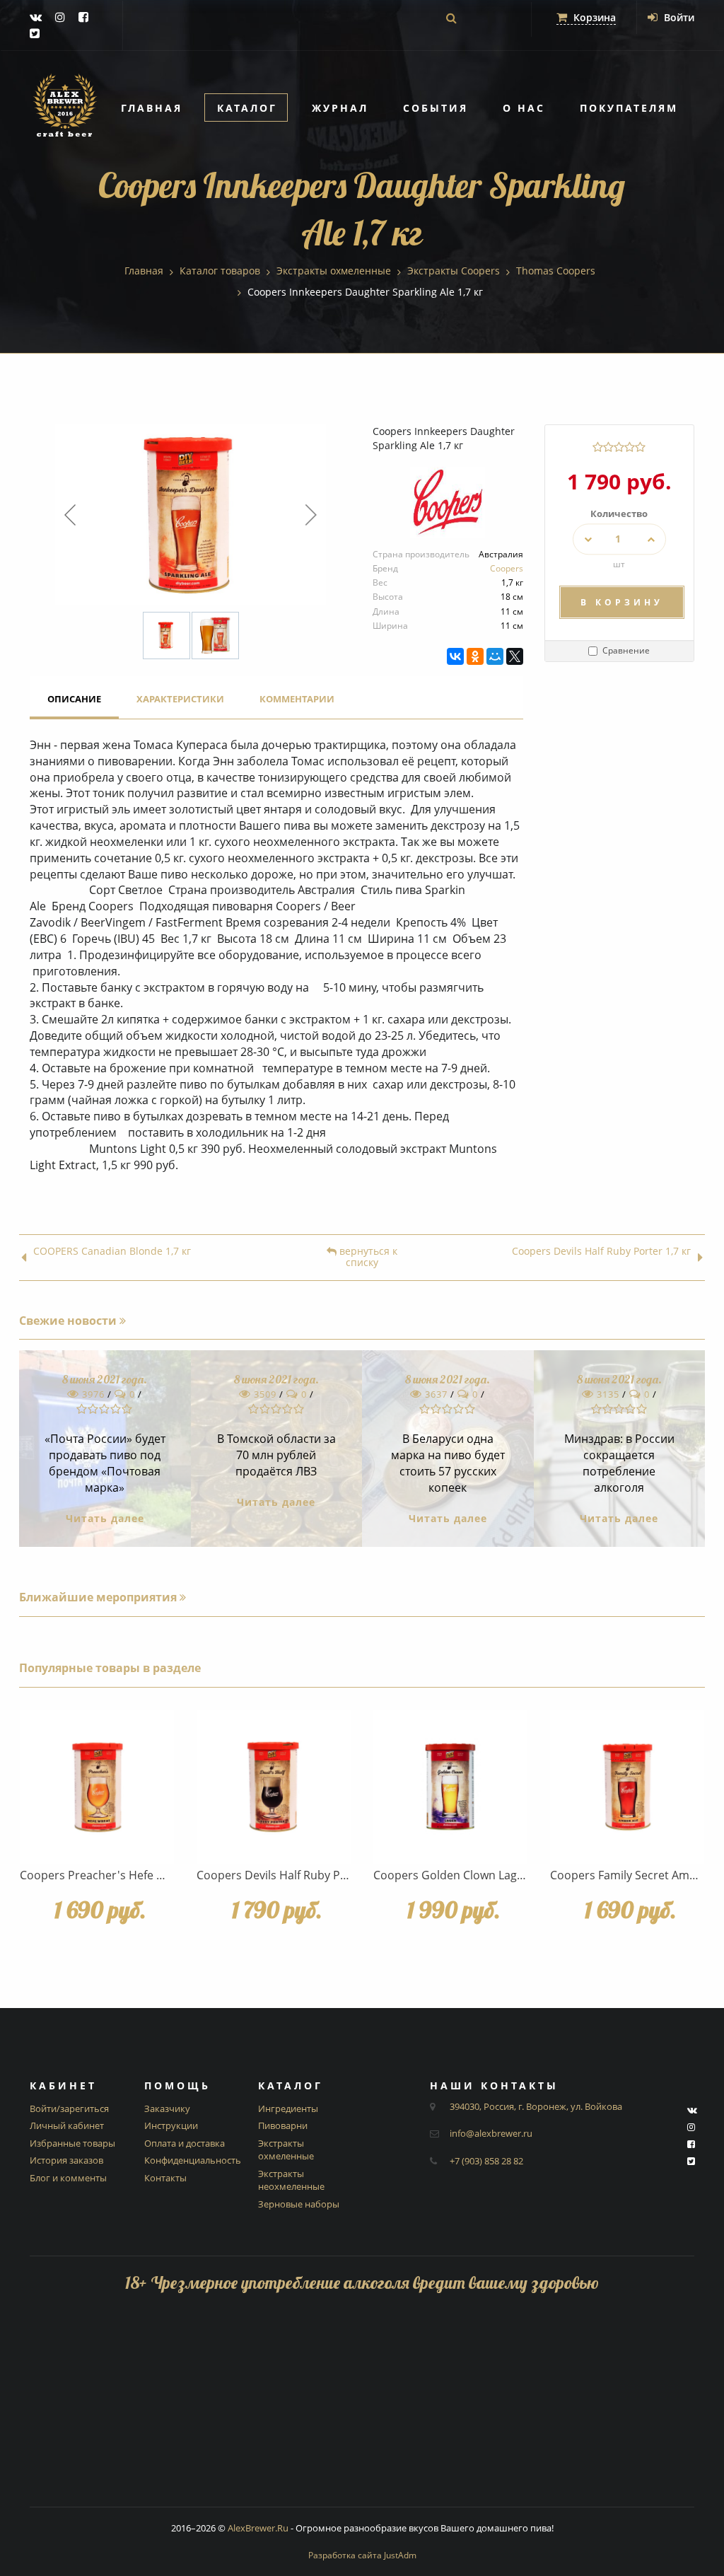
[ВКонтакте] (455, 656)
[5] (640, 447)
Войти (678, 17)
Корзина (593, 17)
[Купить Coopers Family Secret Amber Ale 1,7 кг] (627, 1787)
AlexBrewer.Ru (258, 2528)
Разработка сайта (362, 2555)
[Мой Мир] (495, 656)
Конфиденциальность (193, 2160)
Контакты (165, 2178)
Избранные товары (72, 2143)
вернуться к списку (367, 1258)
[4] (630, 447)
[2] (608, 447)
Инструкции (171, 2125)
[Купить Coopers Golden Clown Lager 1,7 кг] (450, 1787)
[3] (619, 447)
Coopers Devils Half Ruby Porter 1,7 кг (601, 1252)
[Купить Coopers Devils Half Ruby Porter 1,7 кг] (274, 1787)
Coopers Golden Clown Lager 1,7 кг (467, 1875)
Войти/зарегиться (69, 2108)
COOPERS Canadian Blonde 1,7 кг (112, 1252)
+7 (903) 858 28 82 (486, 2161)
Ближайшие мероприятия (99, 1597)
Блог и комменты (68, 2178)
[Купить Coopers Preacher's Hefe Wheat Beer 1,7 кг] (97, 1787)
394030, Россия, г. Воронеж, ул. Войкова (536, 2106)
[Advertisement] (362, 2408)
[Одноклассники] (475, 656)
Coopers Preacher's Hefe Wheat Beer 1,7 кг (135, 1875)
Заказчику (167, 2108)
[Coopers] (448, 507)
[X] (515, 656)
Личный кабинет (67, 2125)
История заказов (66, 2160)
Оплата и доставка (185, 2143)
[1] (598, 447)
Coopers (507, 568)
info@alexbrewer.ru (491, 2133)
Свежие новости (69, 1321)
